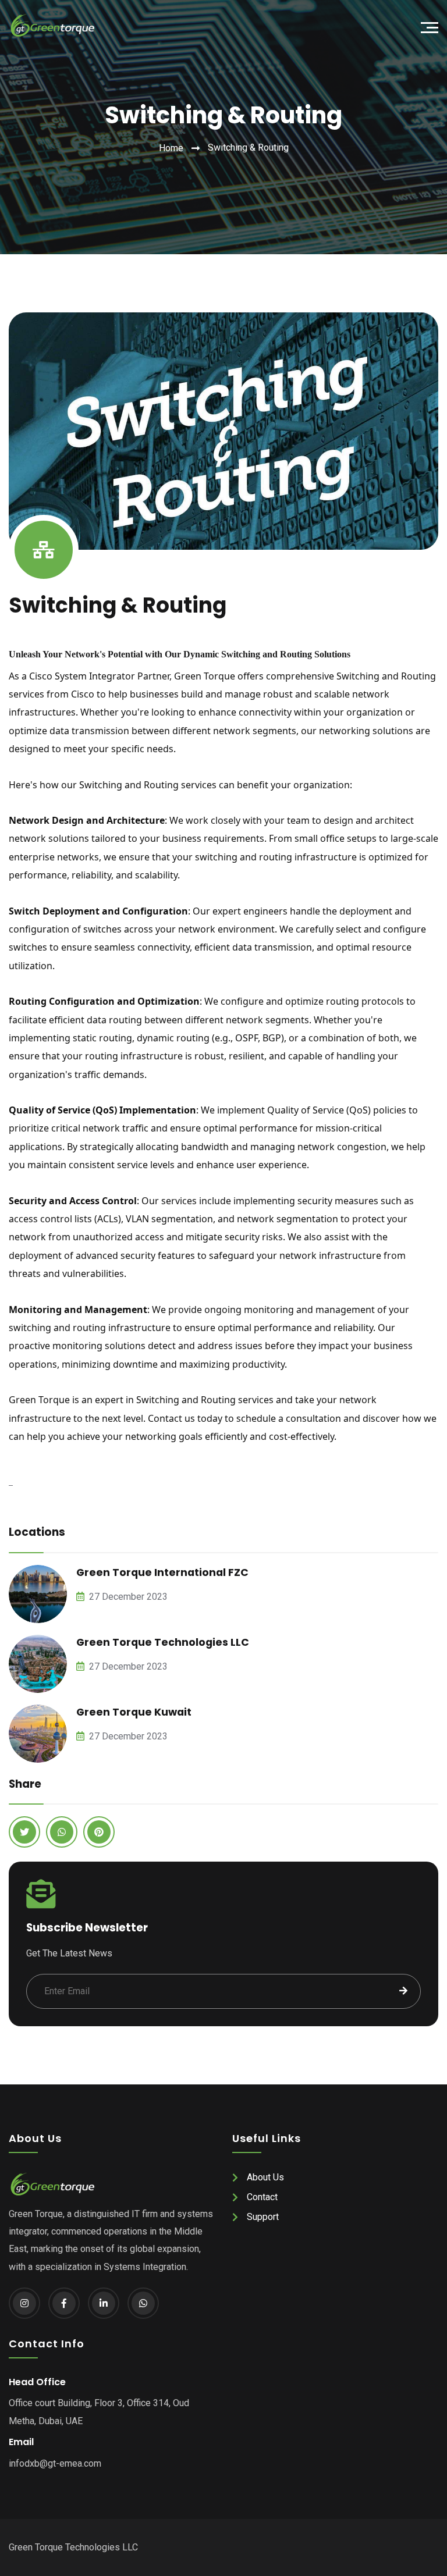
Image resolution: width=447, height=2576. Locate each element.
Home (171, 148)
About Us (265, 2177)
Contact (262, 2197)
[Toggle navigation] (432, 26)
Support (263, 2217)
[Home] (47, 26)
